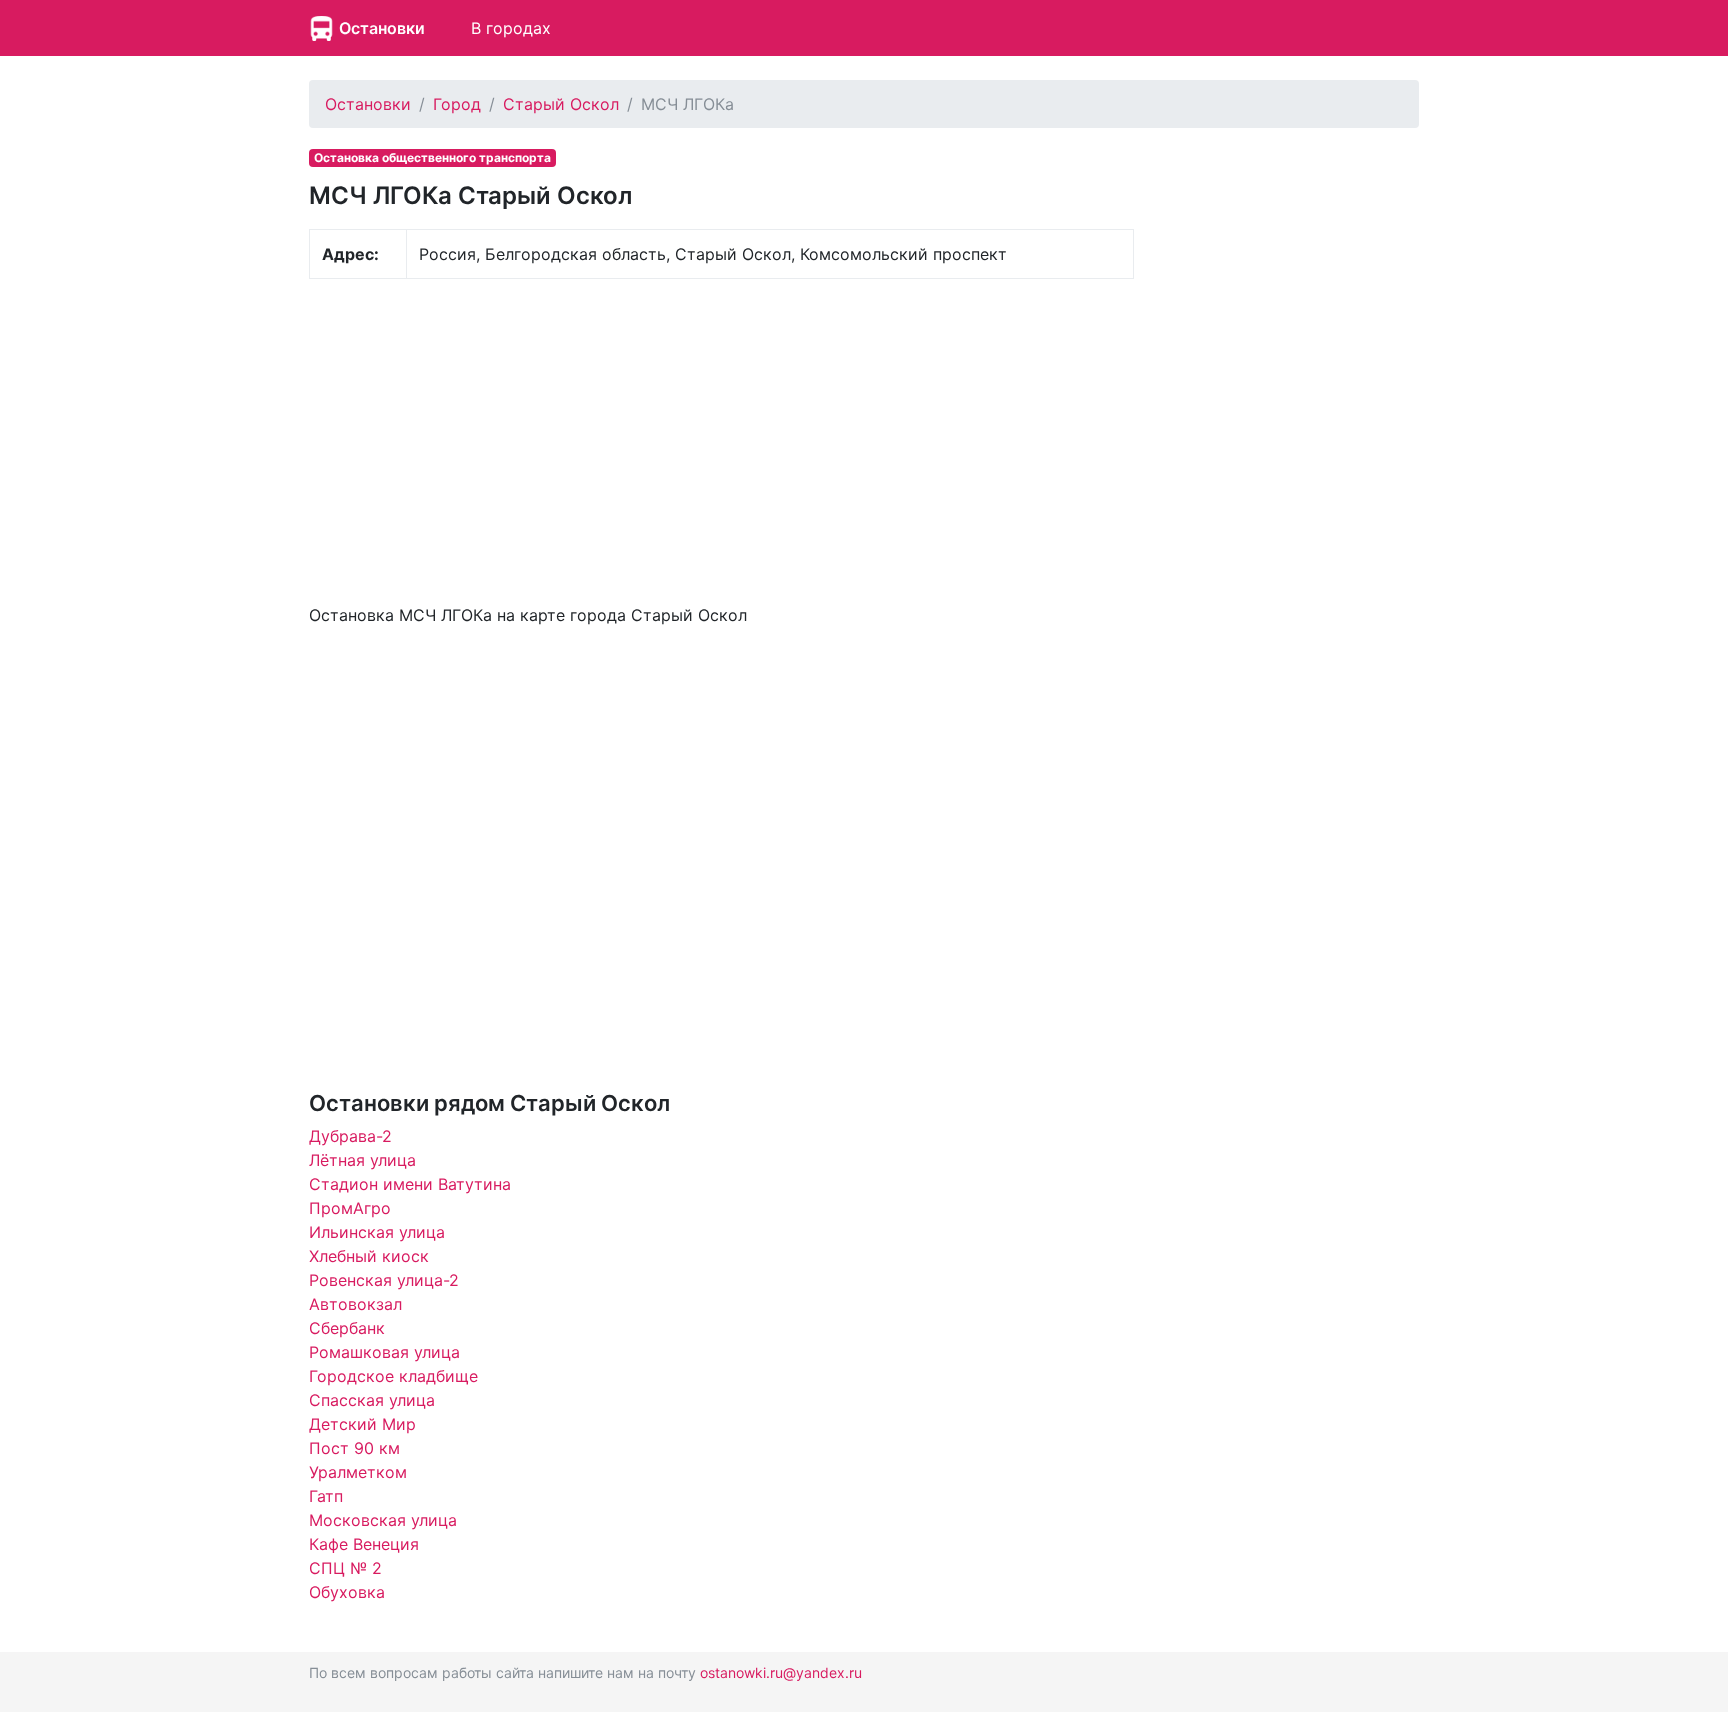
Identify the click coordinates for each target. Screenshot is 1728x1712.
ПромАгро (350, 1208)
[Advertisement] (721, 439)
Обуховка (347, 1592)
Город (457, 104)
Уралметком (358, 1472)
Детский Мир (362, 1424)
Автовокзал (355, 1304)
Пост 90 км (354, 1448)
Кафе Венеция (364, 1544)
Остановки (382, 28)
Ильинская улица (377, 1232)
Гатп (326, 1496)
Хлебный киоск (369, 1256)
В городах (511, 28)
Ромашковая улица (384, 1352)
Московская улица (383, 1520)
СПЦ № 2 (345, 1568)
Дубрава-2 (350, 1136)
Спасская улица (372, 1400)
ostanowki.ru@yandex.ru (781, 1672)
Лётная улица (362, 1160)
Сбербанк (347, 1328)
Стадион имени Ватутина (410, 1184)
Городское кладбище (393, 1376)
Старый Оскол (561, 104)
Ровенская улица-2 (384, 1280)
